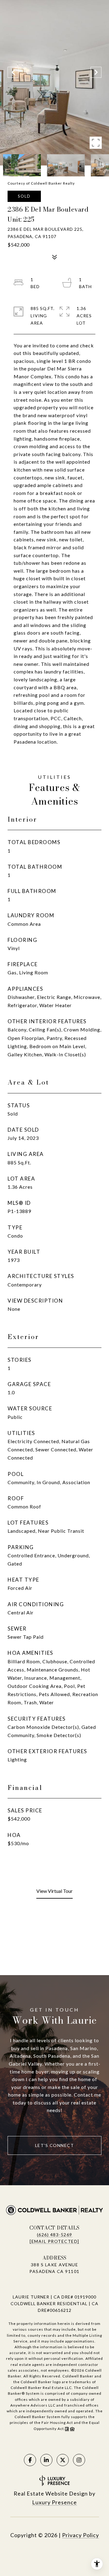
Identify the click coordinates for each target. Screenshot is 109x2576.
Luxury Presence (54, 2502)
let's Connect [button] (55, 2145)
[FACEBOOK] (30, 2460)
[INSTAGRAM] (79, 2460)
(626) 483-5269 (55, 2235)
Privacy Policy (81, 2535)
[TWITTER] (63, 2460)
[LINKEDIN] (46, 2460)
